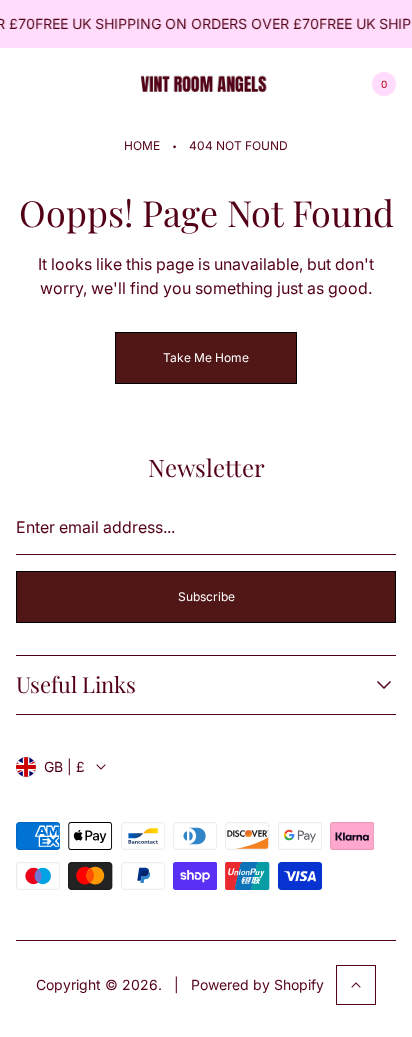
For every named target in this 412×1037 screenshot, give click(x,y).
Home (142, 145)
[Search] (76, 84)
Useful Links (76, 684)
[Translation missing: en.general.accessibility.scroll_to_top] (356, 985)
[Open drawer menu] (28, 84)
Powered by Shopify (257, 984)
